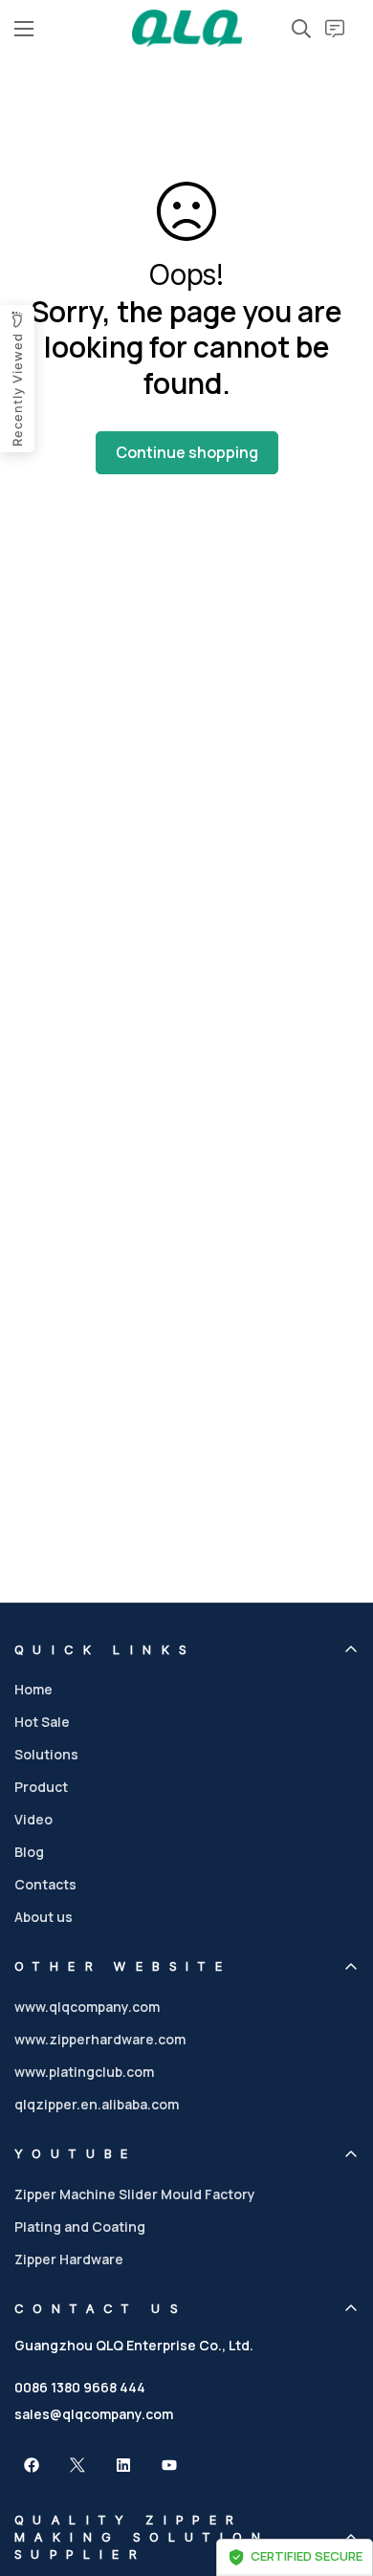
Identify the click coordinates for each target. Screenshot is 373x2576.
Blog (29, 1852)
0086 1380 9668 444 (80, 2387)
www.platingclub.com (84, 2072)
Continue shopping (187, 452)
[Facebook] (32, 2465)
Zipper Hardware (69, 2259)
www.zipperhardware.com (100, 2039)
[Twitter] (77, 2465)
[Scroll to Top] (339, 2475)
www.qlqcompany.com (87, 2007)
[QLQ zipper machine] (187, 28)
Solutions (46, 1754)
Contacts (45, 1884)
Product (41, 1787)
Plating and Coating (80, 2227)
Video (33, 1819)
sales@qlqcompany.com (94, 2414)
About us (44, 1917)
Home (33, 1689)
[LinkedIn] (123, 2465)
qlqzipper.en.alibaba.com (97, 2104)
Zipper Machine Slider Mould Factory (135, 2194)
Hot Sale (42, 1722)
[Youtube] (169, 2465)
